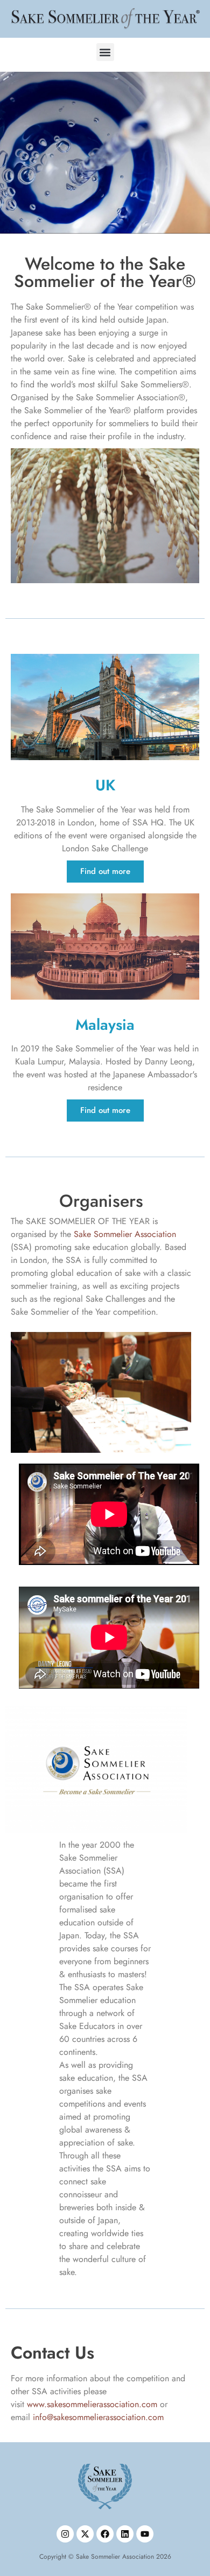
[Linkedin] (125, 2534)
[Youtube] (145, 2534)
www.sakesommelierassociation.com (92, 2404)
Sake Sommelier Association (125, 1234)
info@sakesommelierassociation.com (98, 2417)
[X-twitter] (85, 2534)
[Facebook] (105, 2534)
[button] (105, 52)
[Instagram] (65, 2534)
